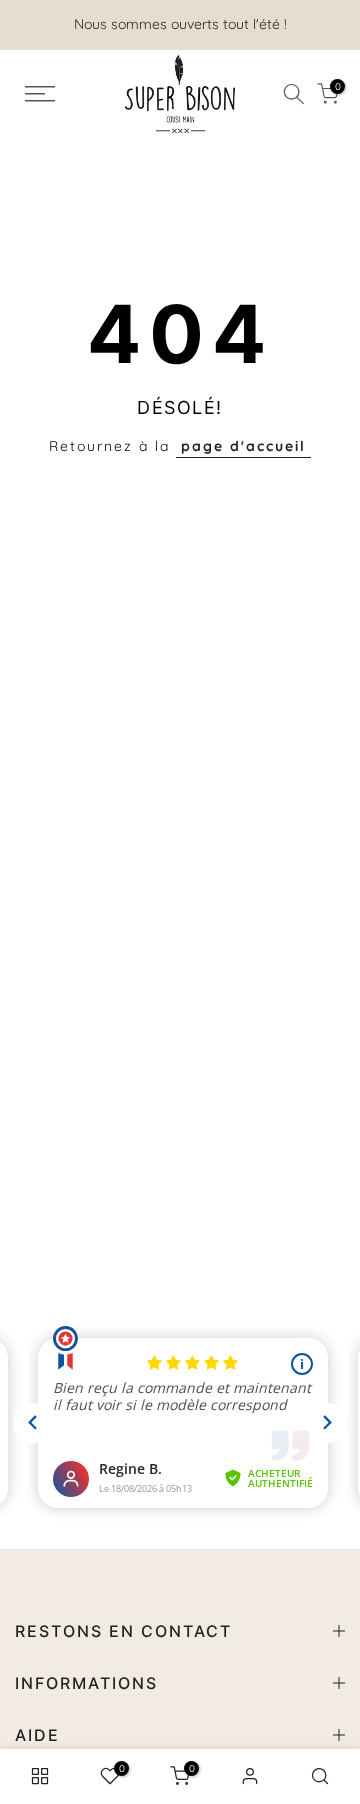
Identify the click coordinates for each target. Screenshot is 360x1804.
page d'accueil (243, 446)
